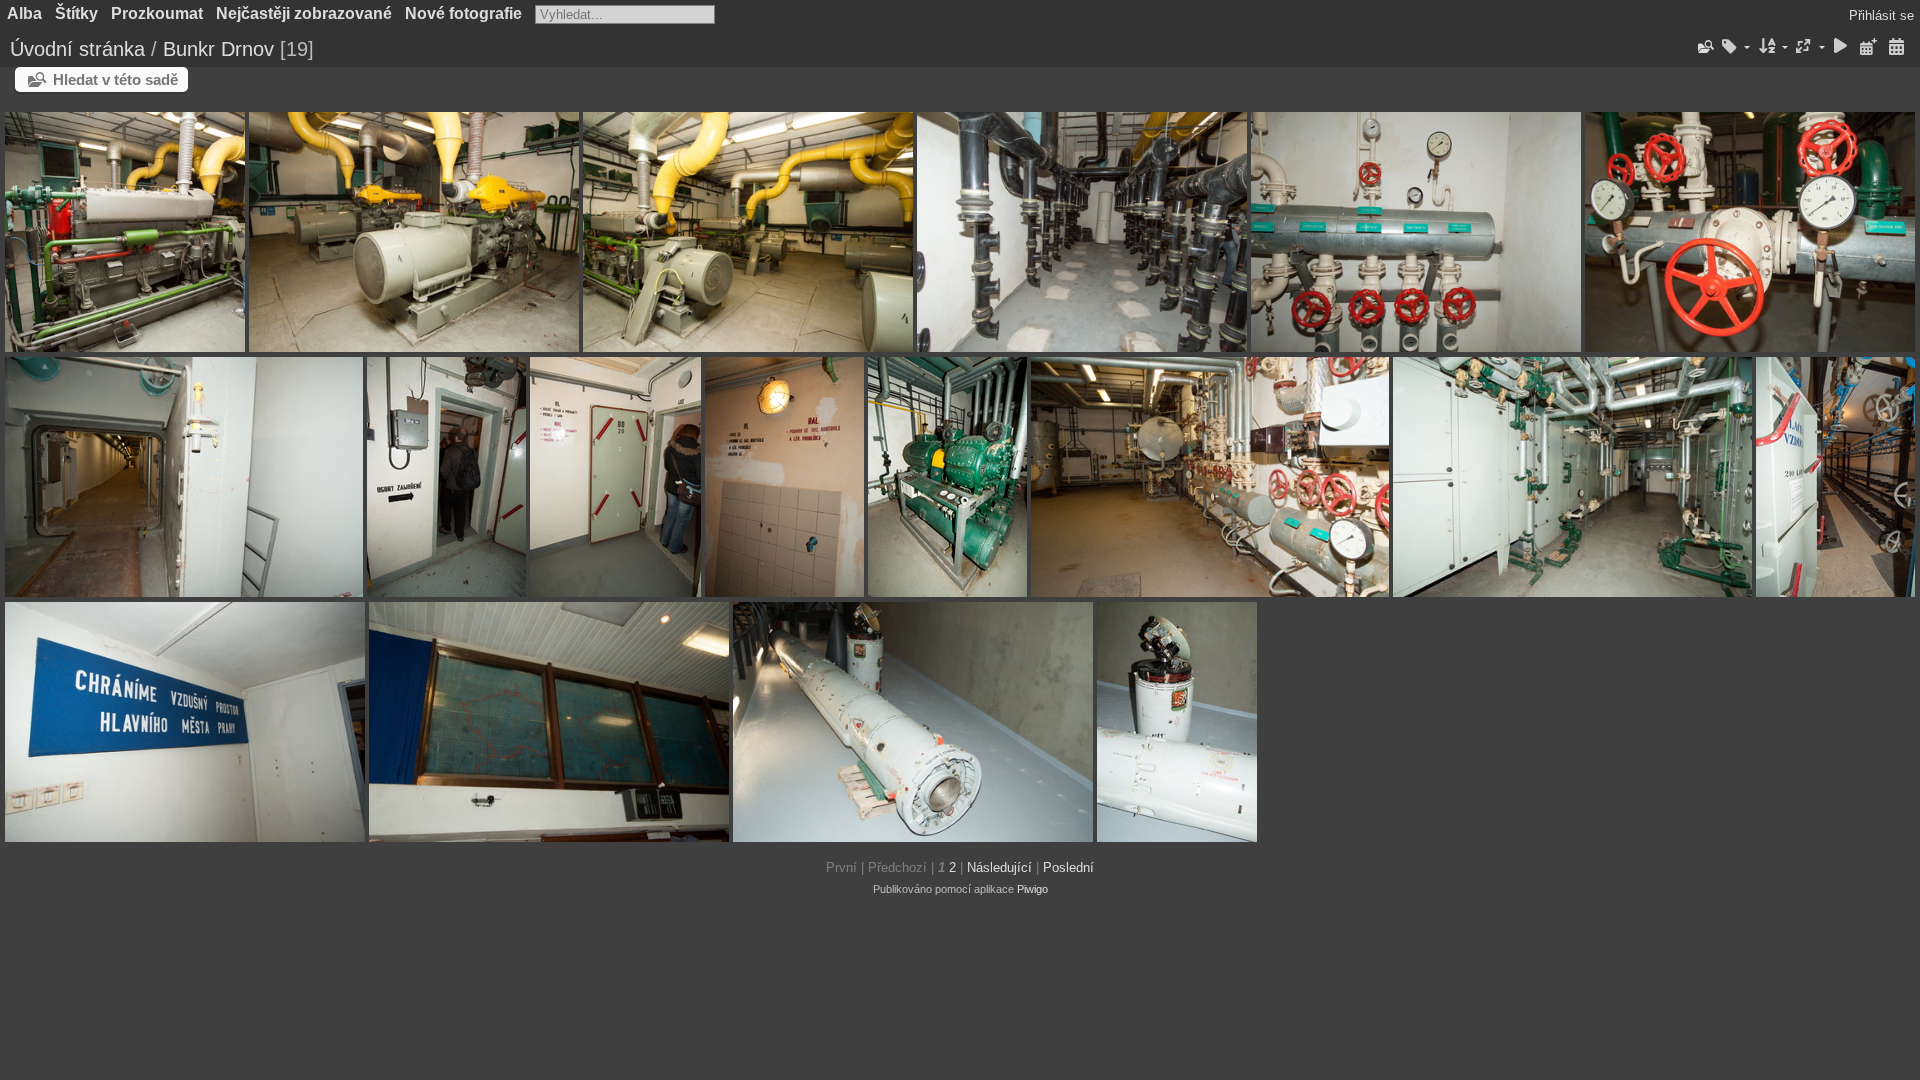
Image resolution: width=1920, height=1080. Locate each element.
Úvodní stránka (77, 49)
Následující (999, 867)
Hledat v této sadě (115, 79)
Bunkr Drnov (218, 49)
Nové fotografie (463, 13)
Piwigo (1032, 889)
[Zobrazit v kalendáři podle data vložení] (1868, 47)
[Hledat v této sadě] (1704, 47)
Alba (24, 13)
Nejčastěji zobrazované (304, 13)
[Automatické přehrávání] (1841, 47)
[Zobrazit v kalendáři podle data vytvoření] (1896, 47)
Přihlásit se (1881, 15)
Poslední (1068, 867)
